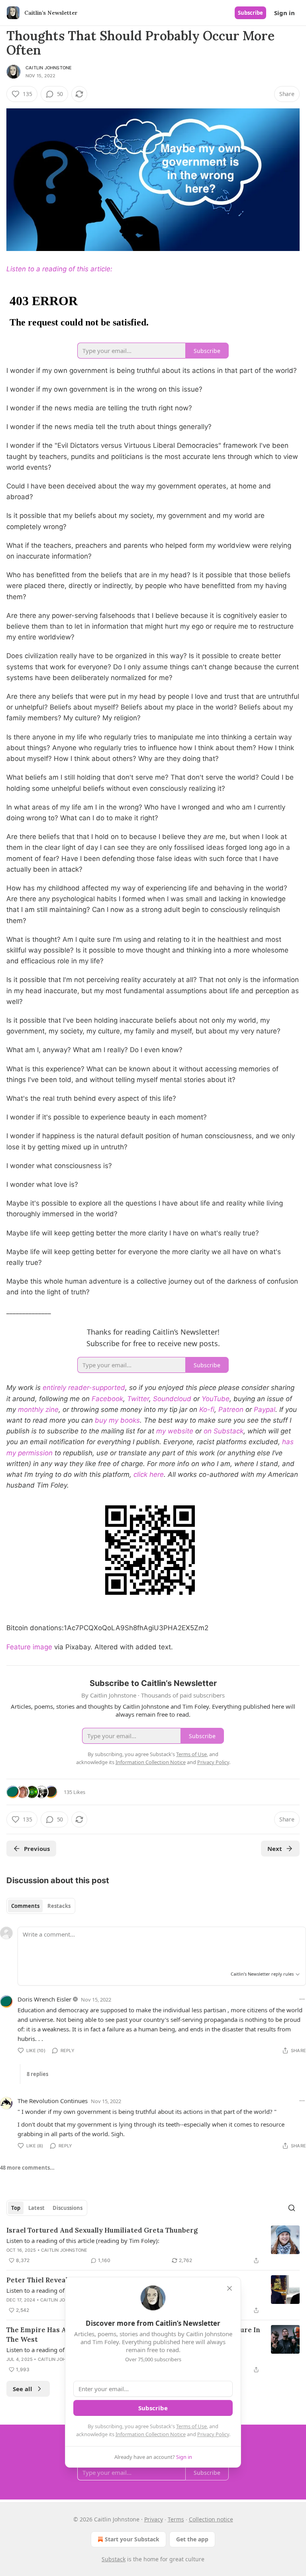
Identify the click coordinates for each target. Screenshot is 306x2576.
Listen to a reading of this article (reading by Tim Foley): (83, 2241)
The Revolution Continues (53, 2101)
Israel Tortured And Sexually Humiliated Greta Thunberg (102, 2230)
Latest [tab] (36, 2208)
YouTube (216, 1399)
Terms (176, 2519)
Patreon (231, 1410)
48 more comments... (27, 2168)
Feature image (29, 1647)
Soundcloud (172, 1399)
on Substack (224, 1431)
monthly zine (38, 1410)
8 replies (37, 2074)
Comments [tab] (25, 1906)
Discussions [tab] (68, 2208)
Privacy (154, 2519)
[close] (229, 2288)
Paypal (265, 1410)
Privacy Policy (213, 2434)
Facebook (107, 1399)
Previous (37, 1849)
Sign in (284, 13)
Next (275, 1849)
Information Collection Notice (151, 2434)
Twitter (138, 1399)
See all (23, 2389)
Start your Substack (132, 2539)
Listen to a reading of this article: (59, 269)
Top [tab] (16, 2208)
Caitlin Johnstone (49, 68)
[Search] (292, 2208)
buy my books (117, 1420)
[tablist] (41, 1906)
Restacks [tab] (59, 1906)
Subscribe (250, 13)
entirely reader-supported (84, 1388)
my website (175, 1431)
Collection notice (211, 2519)
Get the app (192, 2539)
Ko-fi (207, 1410)
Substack (114, 2559)
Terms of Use (191, 2426)
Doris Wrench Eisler (44, 1999)
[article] (153, 2245)
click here (149, 1474)
